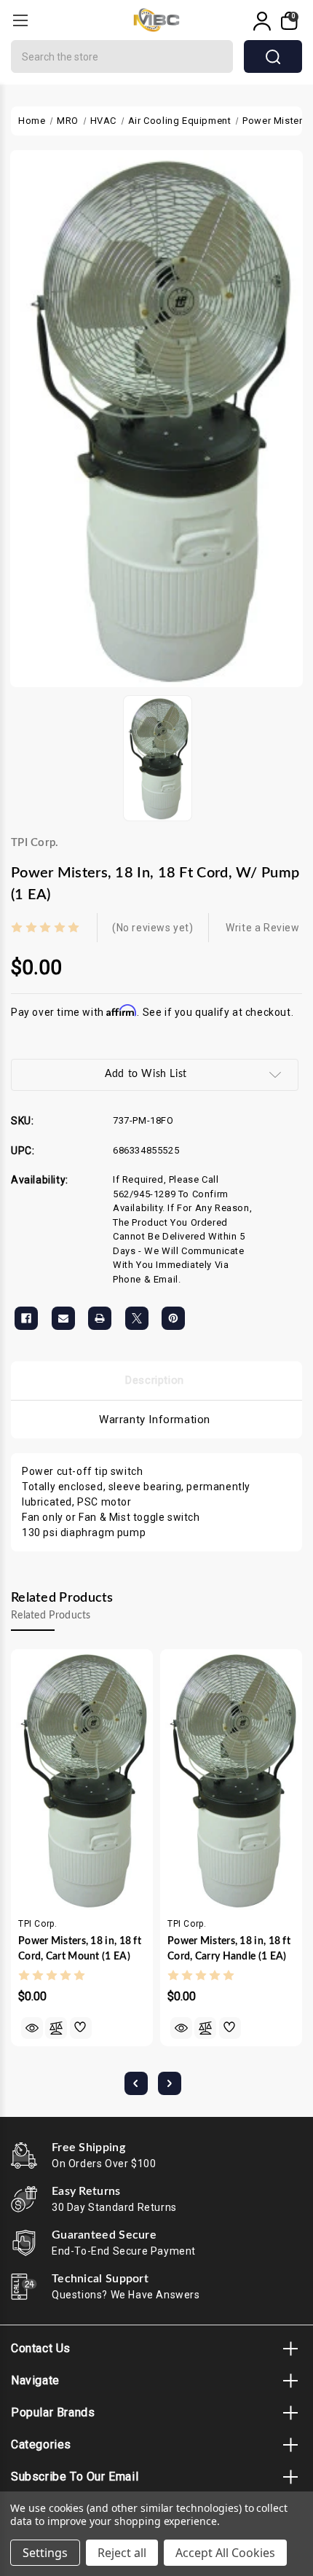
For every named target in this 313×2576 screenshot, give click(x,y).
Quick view (32, 2028)
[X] (137, 1318)
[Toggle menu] (20, 20)
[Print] (100, 1318)
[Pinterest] (173, 1318)
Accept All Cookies (225, 2553)
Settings (45, 2553)
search (273, 56)
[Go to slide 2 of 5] (170, 2083)
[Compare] (56, 2028)
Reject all (122, 2553)
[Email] (63, 1318)
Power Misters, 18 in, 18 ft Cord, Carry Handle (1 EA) (229, 1949)
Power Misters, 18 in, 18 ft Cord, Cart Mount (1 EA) (80, 1949)
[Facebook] (26, 1318)
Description (155, 1380)
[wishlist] (81, 2028)
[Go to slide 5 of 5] (136, 2083)
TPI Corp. (35, 843)
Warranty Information (155, 1420)
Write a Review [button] (262, 928)
